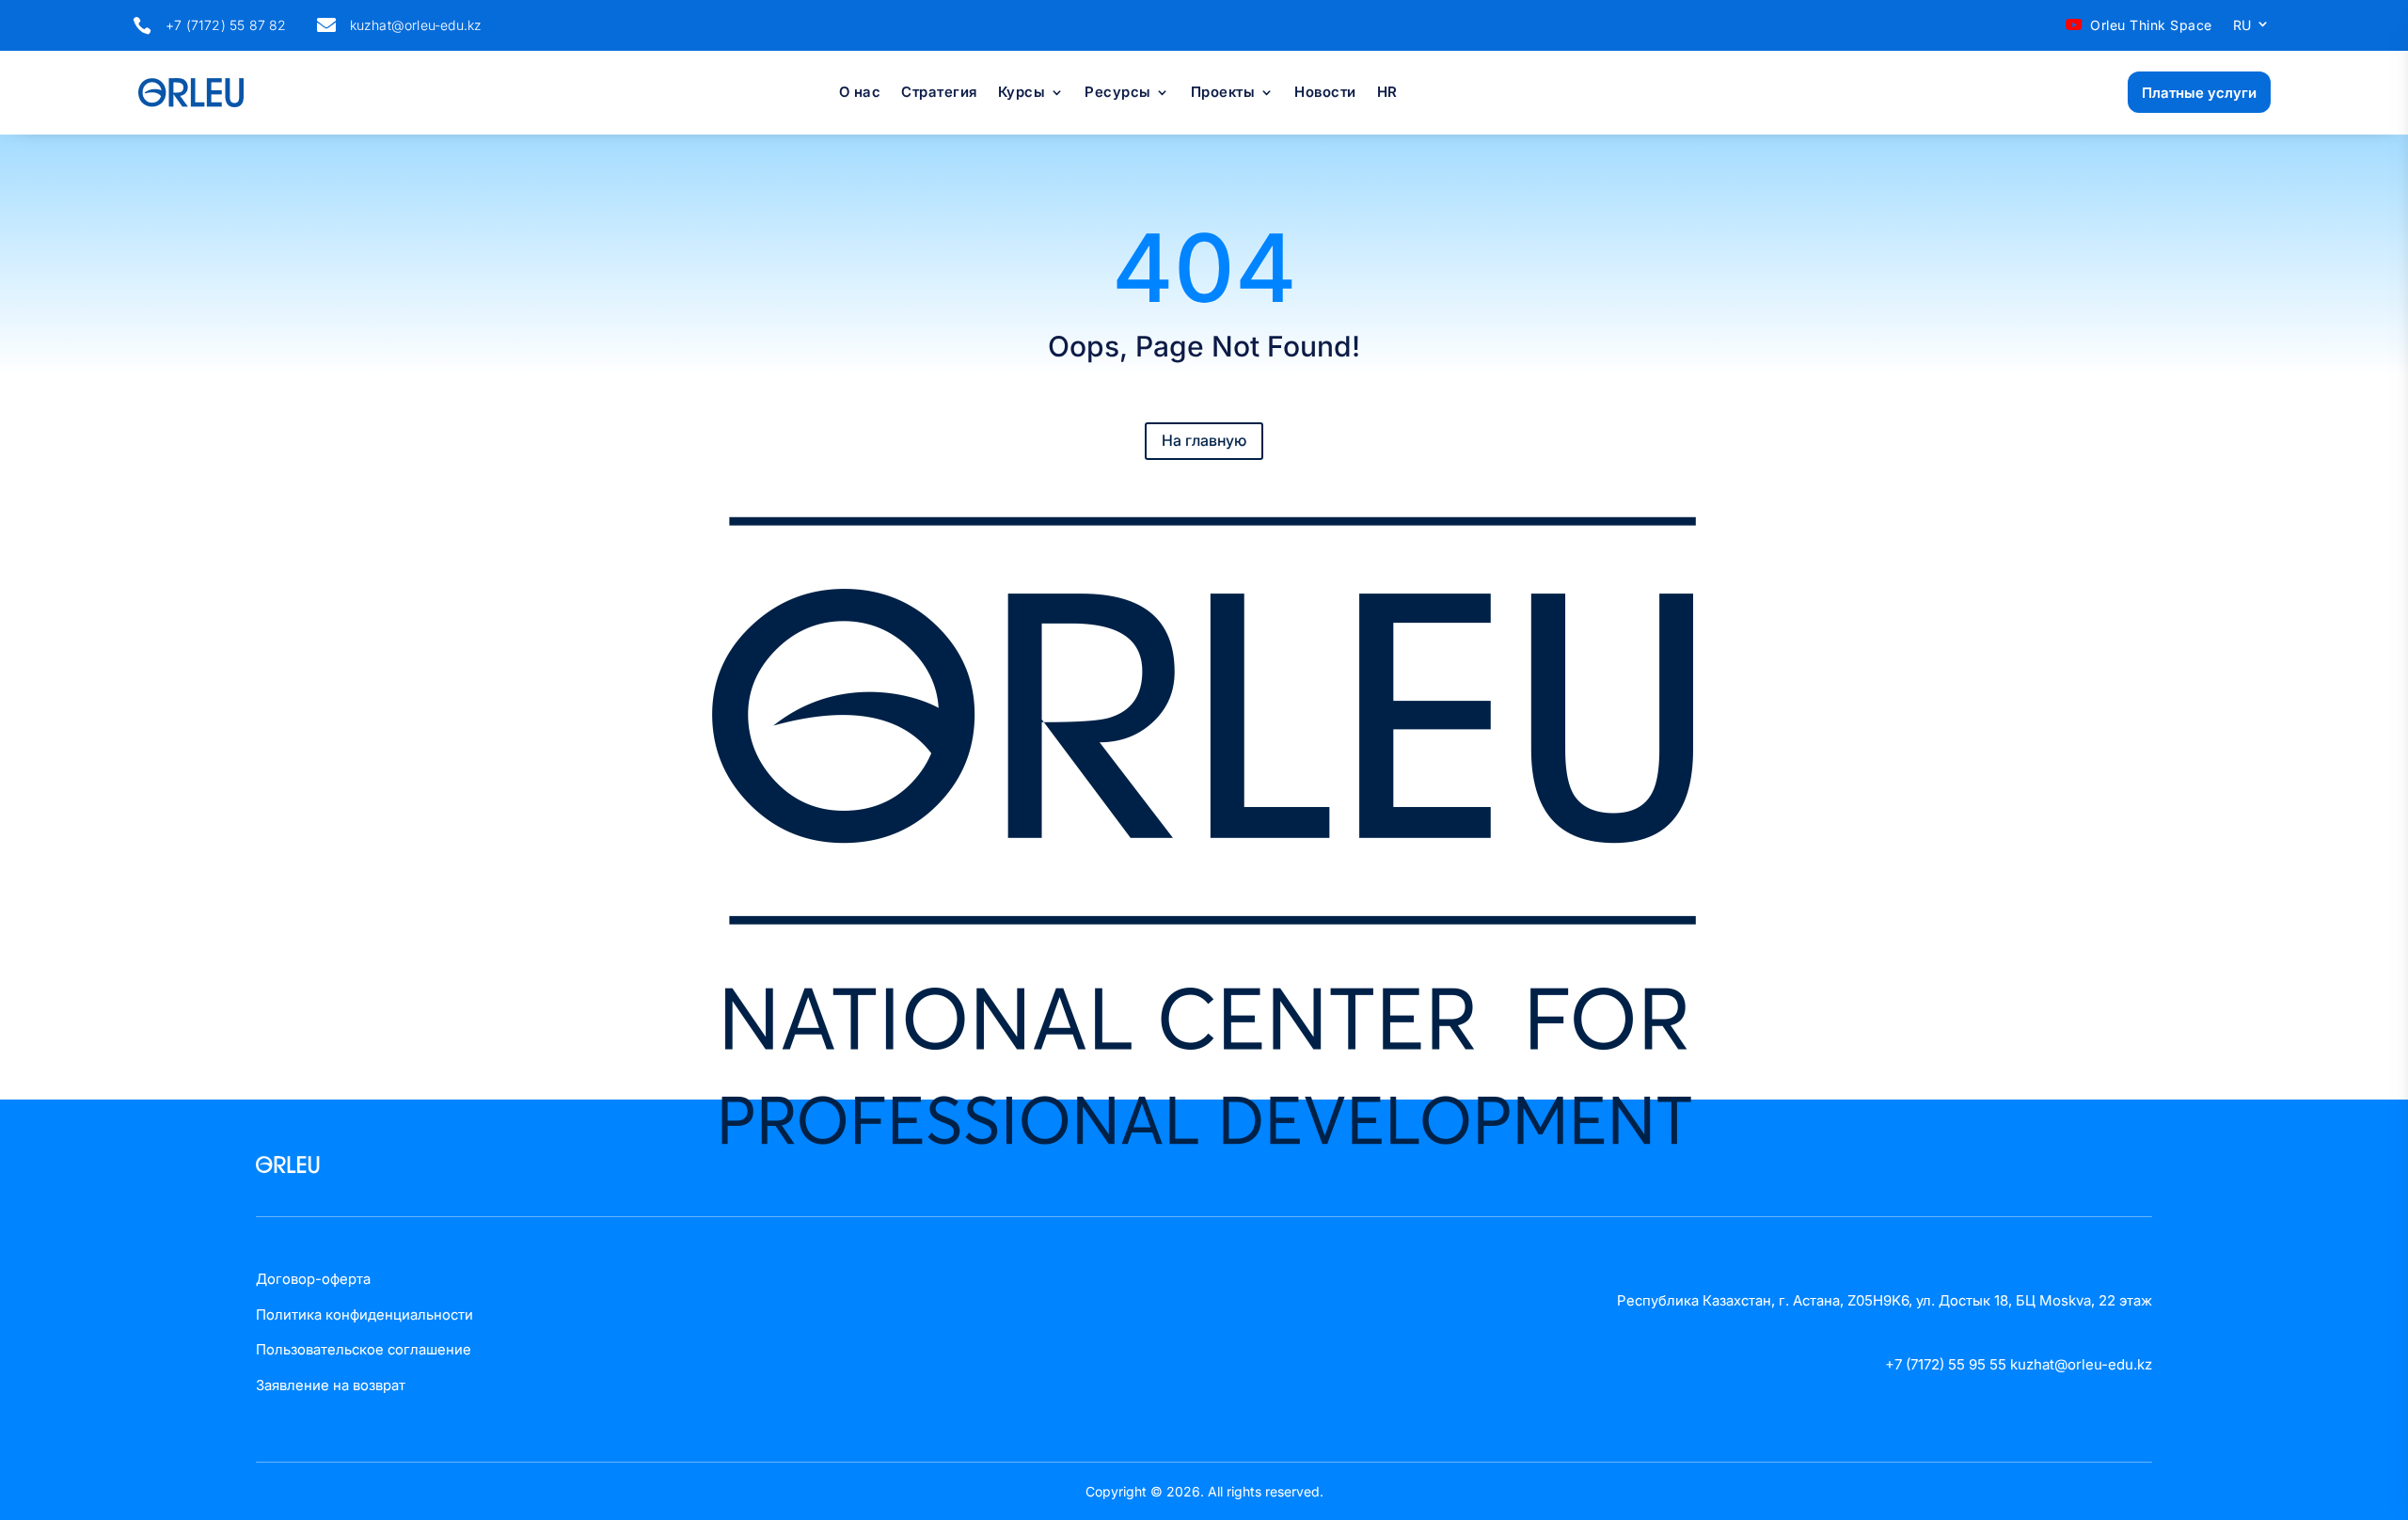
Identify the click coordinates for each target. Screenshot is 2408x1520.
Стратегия (939, 93)
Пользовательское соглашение (364, 1349)
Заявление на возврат (331, 1385)
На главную (1204, 440)
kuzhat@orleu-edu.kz (416, 25)
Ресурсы (1118, 93)
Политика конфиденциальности (364, 1314)
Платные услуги (2199, 93)
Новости (1325, 93)
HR (1387, 93)
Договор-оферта (313, 1279)
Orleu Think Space (2151, 25)
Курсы (1022, 93)
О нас (860, 93)
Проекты (1223, 93)
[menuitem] (2252, 29)
